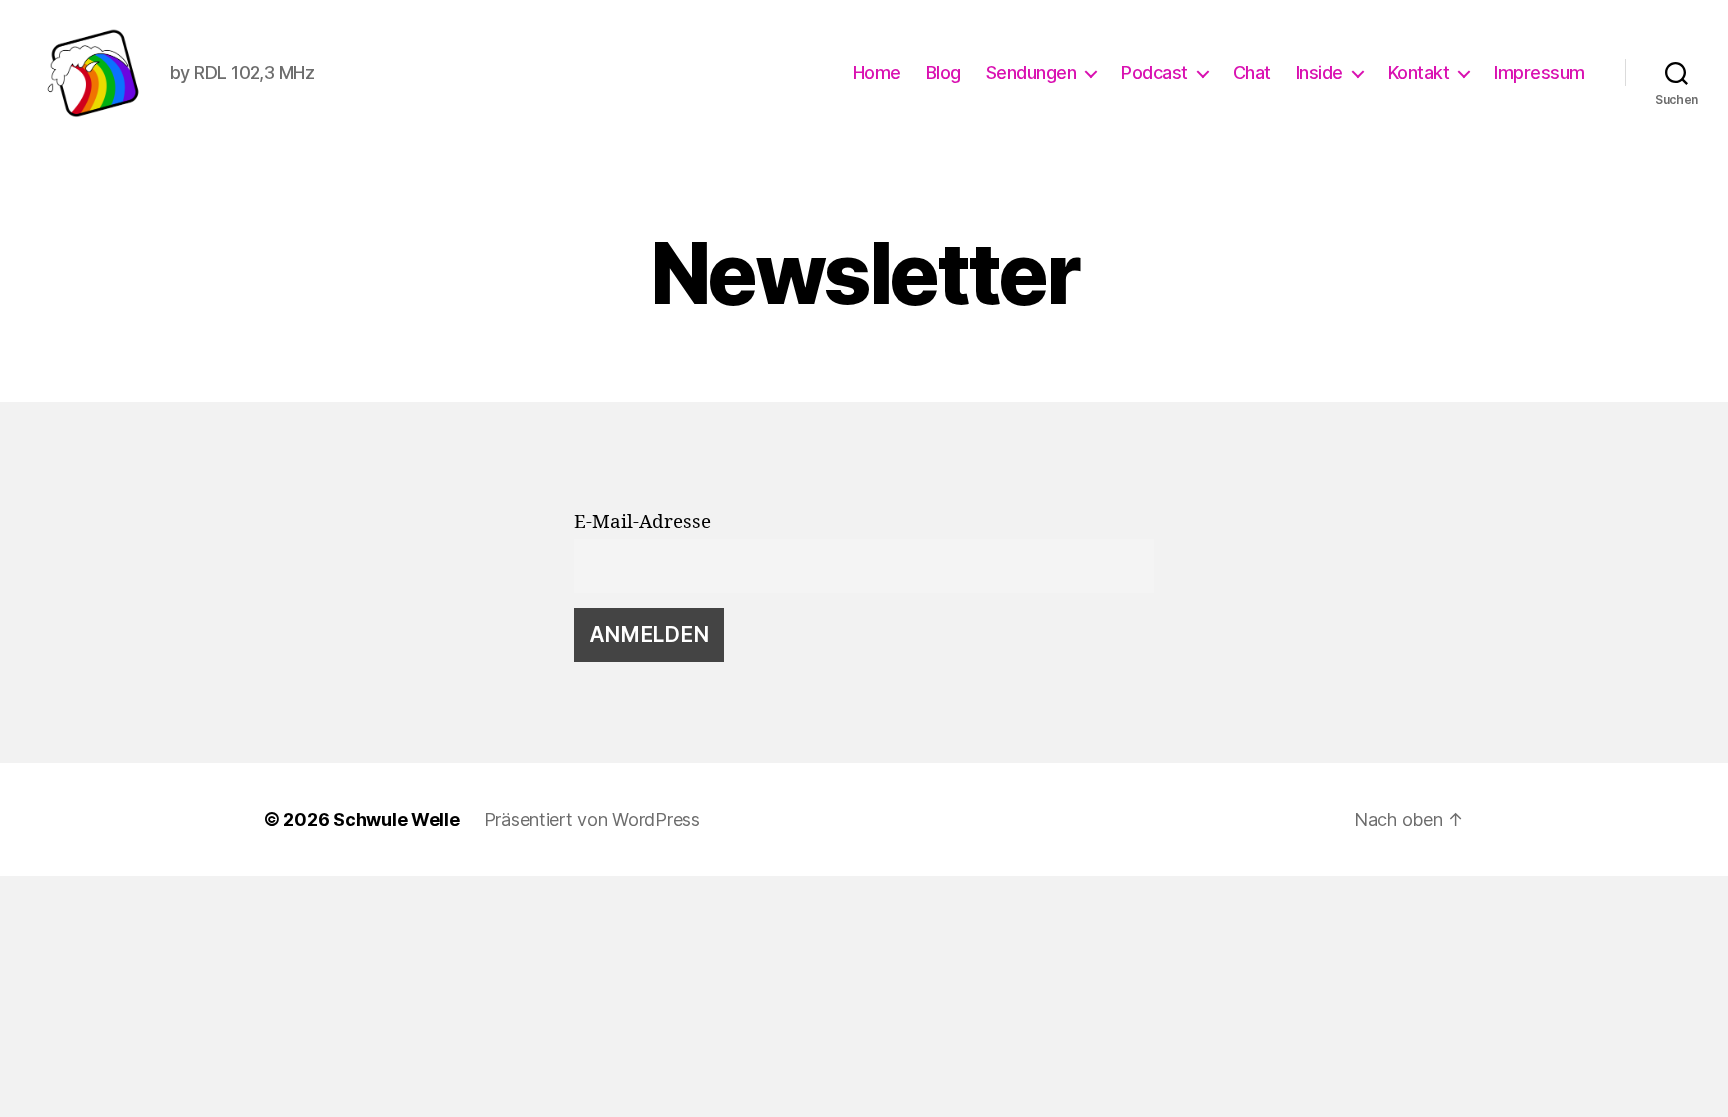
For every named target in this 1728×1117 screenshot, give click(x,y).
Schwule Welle (396, 819)
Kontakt (1419, 72)
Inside (1319, 72)
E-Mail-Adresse (642, 522)
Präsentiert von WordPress (592, 819)
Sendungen (1031, 72)
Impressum (1539, 72)
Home (877, 72)
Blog (943, 72)
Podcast (1154, 72)
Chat (1252, 72)
